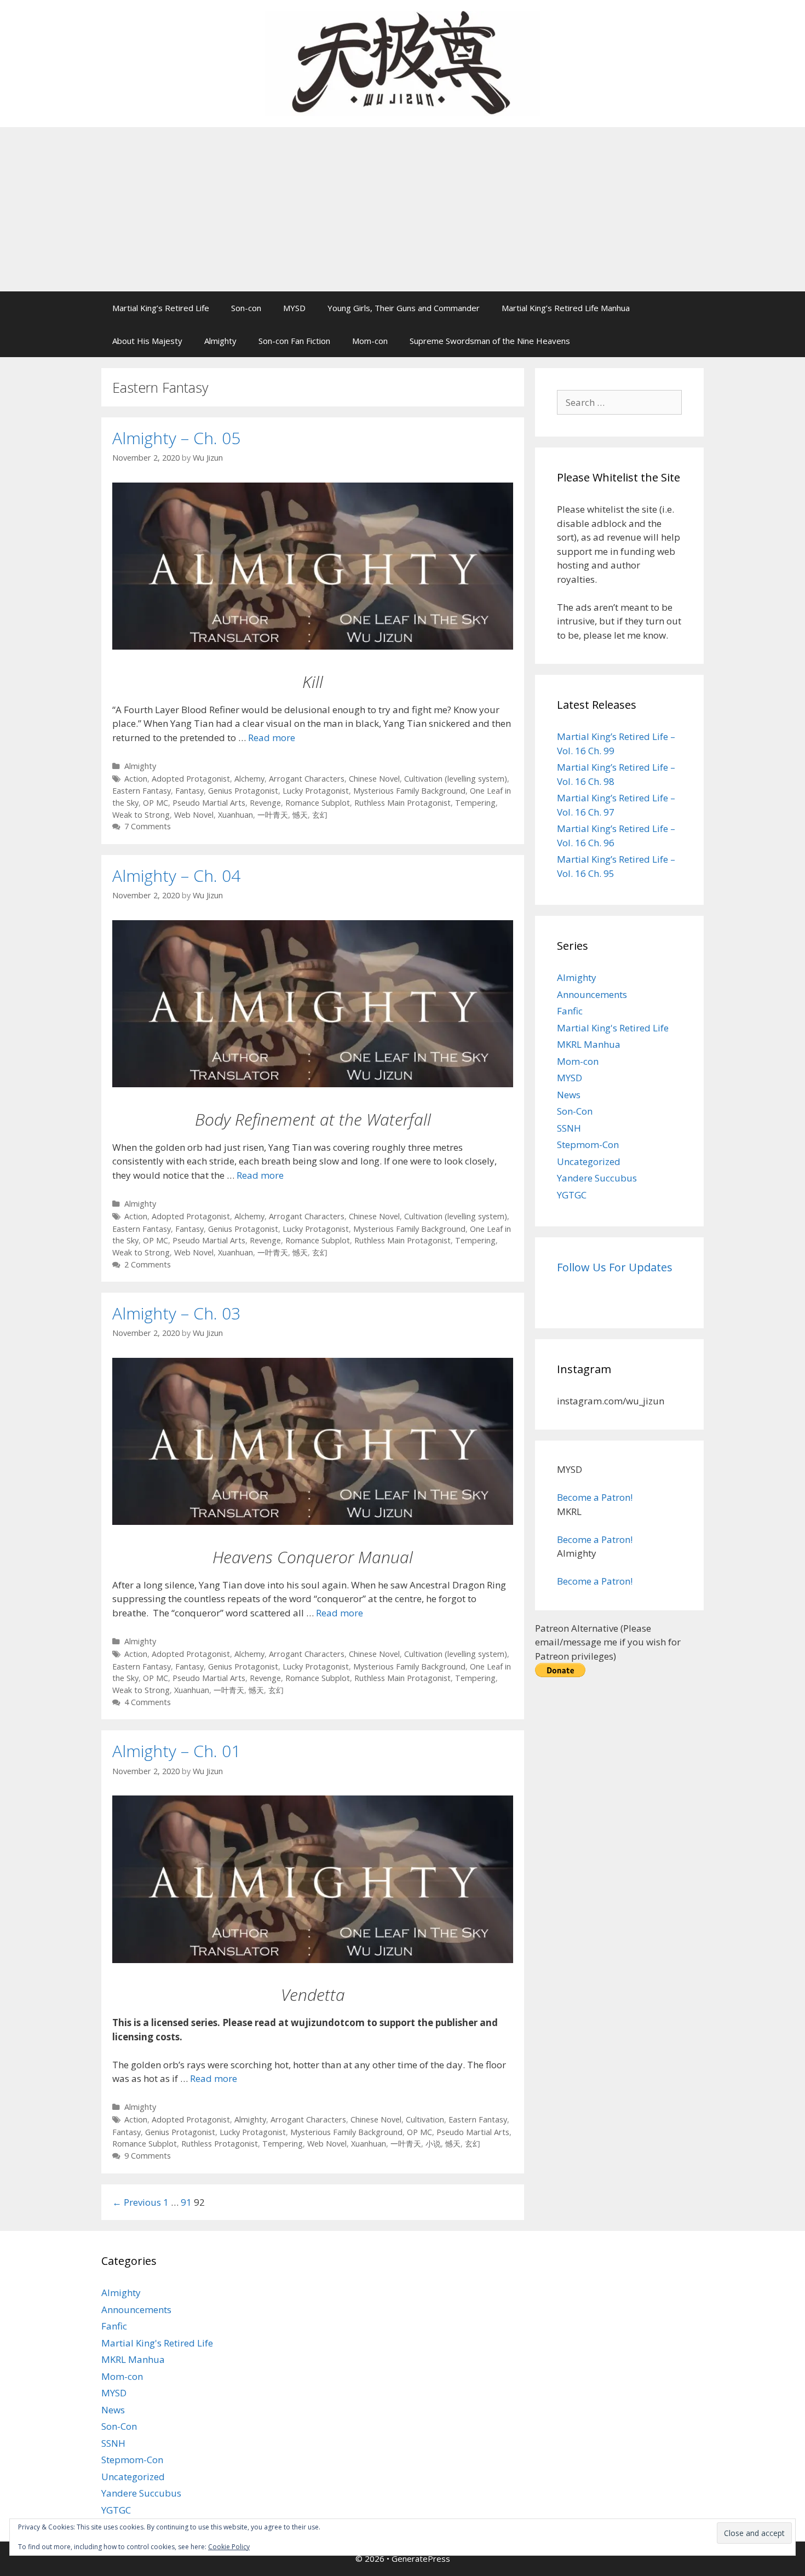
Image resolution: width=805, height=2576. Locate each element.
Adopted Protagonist (191, 779)
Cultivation (425, 2119)
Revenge (265, 803)
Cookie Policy (229, 2547)
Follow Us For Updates (615, 1267)
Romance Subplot (318, 803)
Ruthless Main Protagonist (403, 803)
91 (186, 2202)
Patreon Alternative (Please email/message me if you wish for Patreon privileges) (608, 1642)
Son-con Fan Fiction (294, 341)
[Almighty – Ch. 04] (313, 1084)
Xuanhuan (235, 815)
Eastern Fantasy (142, 791)
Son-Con (575, 1111)
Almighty (220, 341)
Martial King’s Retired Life (161, 308)
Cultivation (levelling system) (456, 779)
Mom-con (370, 341)
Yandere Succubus (597, 1178)
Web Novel (194, 815)
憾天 (300, 815)
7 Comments (148, 826)
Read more (272, 738)
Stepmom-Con (588, 1144)
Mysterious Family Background (409, 791)
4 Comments (148, 1702)
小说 (433, 2144)
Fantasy (189, 791)
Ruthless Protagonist (220, 2144)
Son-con (246, 308)
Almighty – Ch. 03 (176, 1313)
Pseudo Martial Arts (209, 803)
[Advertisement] (403, 209)
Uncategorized (589, 1161)
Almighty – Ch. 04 (176, 876)
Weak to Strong (141, 815)
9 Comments (148, 2156)
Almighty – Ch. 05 (176, 438)
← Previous (137, 2202)
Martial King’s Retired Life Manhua (566, 308)
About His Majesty (147, 341)
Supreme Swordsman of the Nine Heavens (490, 341)
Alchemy (249, 779)
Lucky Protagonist (316, 791)
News (569, 1095)
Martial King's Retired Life (613, 1028)
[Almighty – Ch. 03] (313, 1521)
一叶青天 (273, 815)
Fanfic (570, 1011)
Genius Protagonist (243, 791)
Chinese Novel (374, 779)
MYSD (294, 308)
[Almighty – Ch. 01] (313, 1960)
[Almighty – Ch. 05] (313, 646)
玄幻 (320, 815)
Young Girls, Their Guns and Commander (404, 308)
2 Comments (148, 1264)
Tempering (475, 803)
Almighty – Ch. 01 (176, 1751)
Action (136, 779)
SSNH (569, 1128)
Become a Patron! (595, 1497)
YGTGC (572, 1195)
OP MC (156, 803)
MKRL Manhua (589, 1044)
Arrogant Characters (307, 779)
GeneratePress (421, 2558)
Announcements (592, 994)
